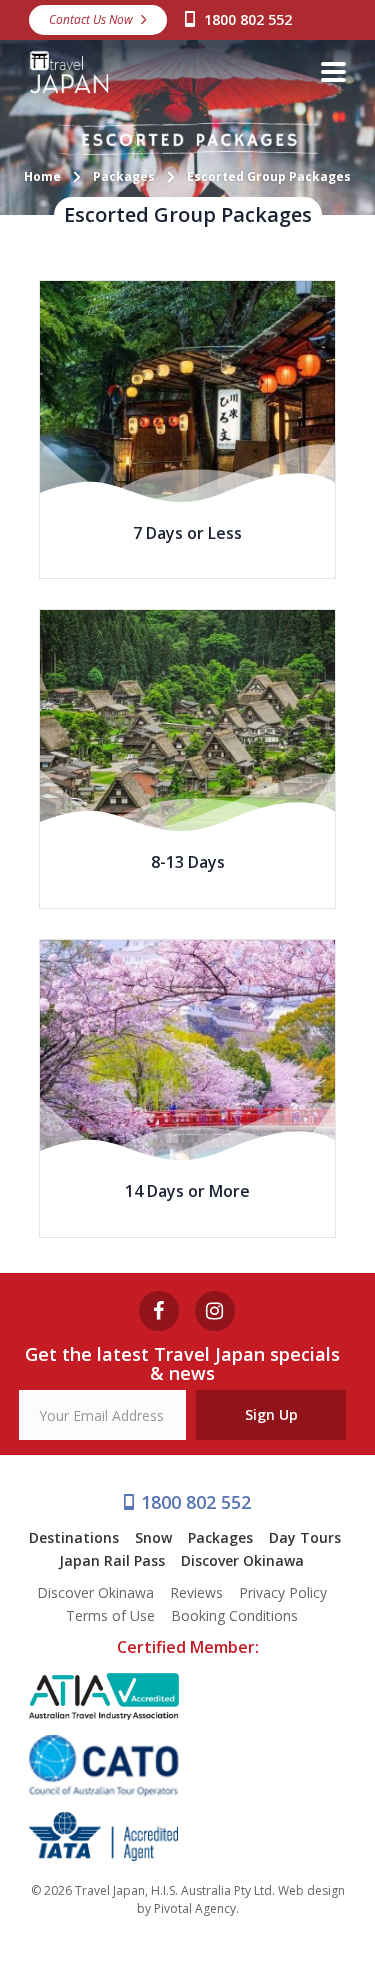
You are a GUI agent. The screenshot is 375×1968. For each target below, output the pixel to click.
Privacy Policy (283, 1592)
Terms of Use (110, 1615)
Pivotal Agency (195, 1908)
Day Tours (305, 1537)
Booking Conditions (234, 1615)
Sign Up (271, 1414)
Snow (153, 1537)
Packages (220, 1537)
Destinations (74, 1537)
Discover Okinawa (242, 1560)
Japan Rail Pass (112, 1560)
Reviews (196, 1592)
